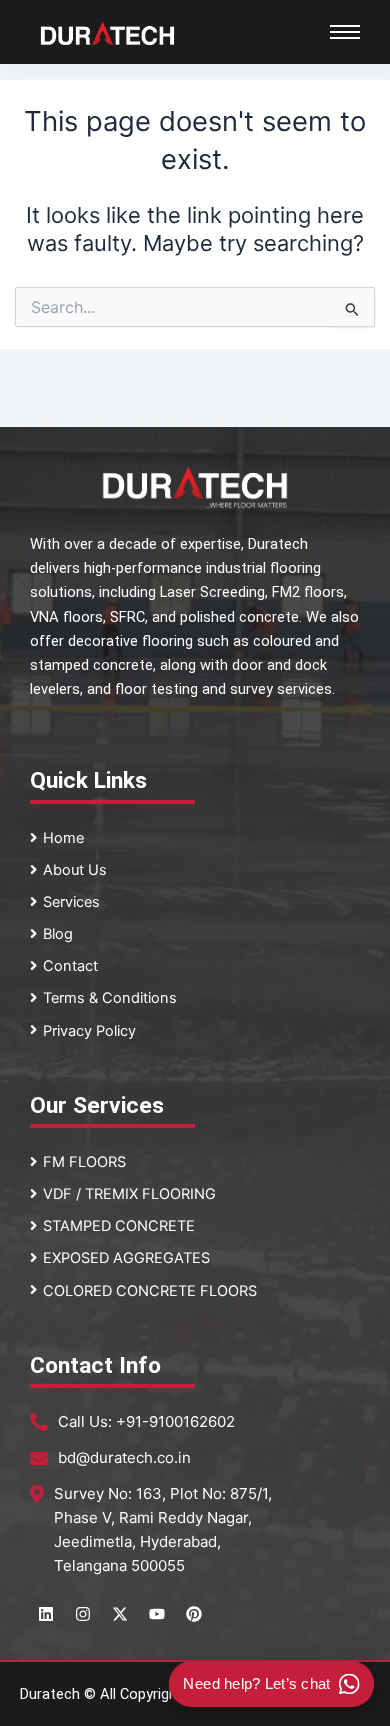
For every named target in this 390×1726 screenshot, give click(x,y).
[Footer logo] (195, 487)
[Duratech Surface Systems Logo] (107, 33)
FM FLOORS (84, 1162)
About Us (75, 870)
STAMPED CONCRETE (119, 1226)
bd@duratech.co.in (124, 1457)
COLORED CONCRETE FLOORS (150, 1291)
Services (71, 902)
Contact (70, 966)
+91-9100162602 (175, 1421)
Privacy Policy (89, 1031)
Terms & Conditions (110, 998)
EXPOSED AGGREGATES (126, 1258)
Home (63, 838)
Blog (58, 934)
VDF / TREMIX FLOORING (129, 1194)
